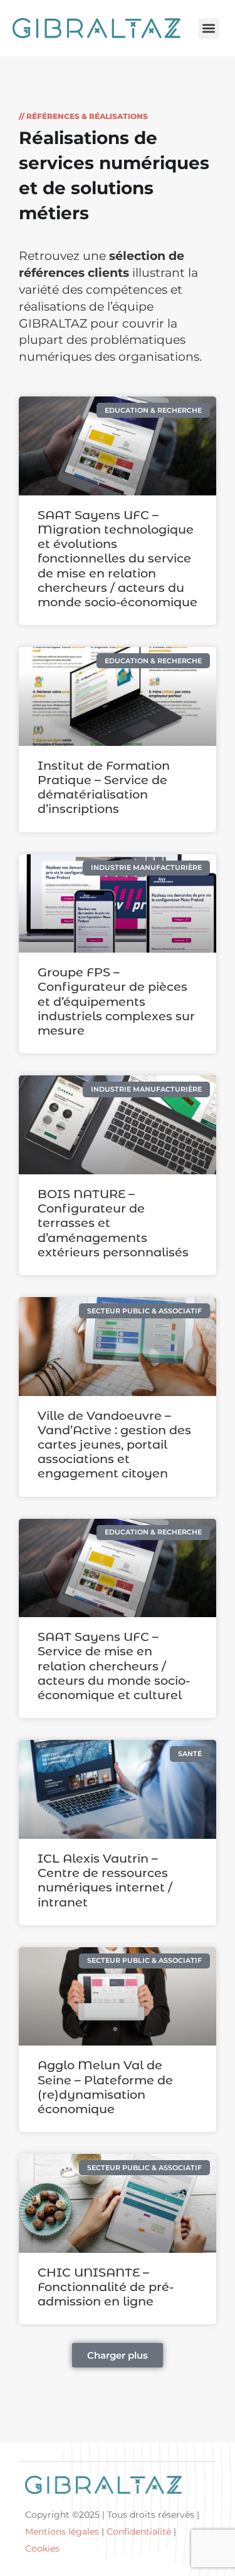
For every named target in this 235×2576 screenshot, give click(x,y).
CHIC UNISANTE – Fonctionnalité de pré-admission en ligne (106, 2287)
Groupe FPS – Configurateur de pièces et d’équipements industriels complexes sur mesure (116, 1001)
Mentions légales (62, 2532)
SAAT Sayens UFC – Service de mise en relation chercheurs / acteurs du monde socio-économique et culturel (114, 1666)
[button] (209, 28)
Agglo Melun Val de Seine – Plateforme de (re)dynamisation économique (105, 2087)
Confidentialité (139, 2532)
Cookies (42, 2548)
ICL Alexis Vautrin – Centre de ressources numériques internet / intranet (105, 1880)
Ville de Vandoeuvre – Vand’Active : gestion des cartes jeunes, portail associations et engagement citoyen (114, 1445)
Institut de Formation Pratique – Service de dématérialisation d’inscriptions (104, 787)
